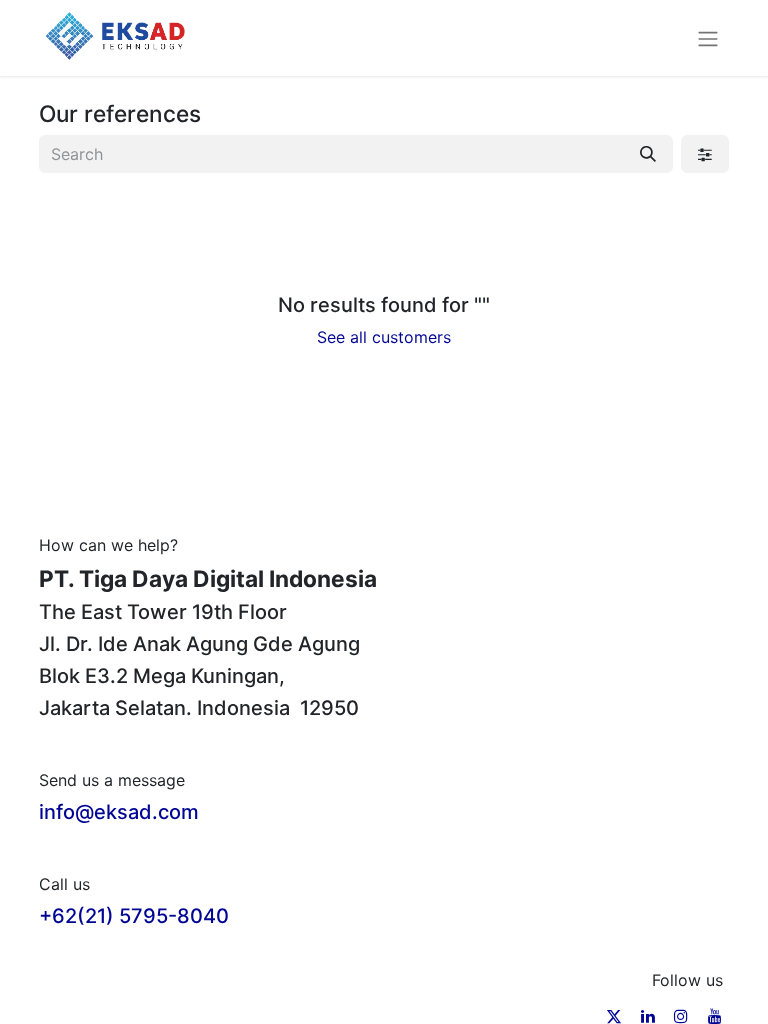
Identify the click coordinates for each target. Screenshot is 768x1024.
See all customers (384, 337)
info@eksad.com (119, 812)
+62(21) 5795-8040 (134, 916)
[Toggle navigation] (708, 38)
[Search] (648, 154)
